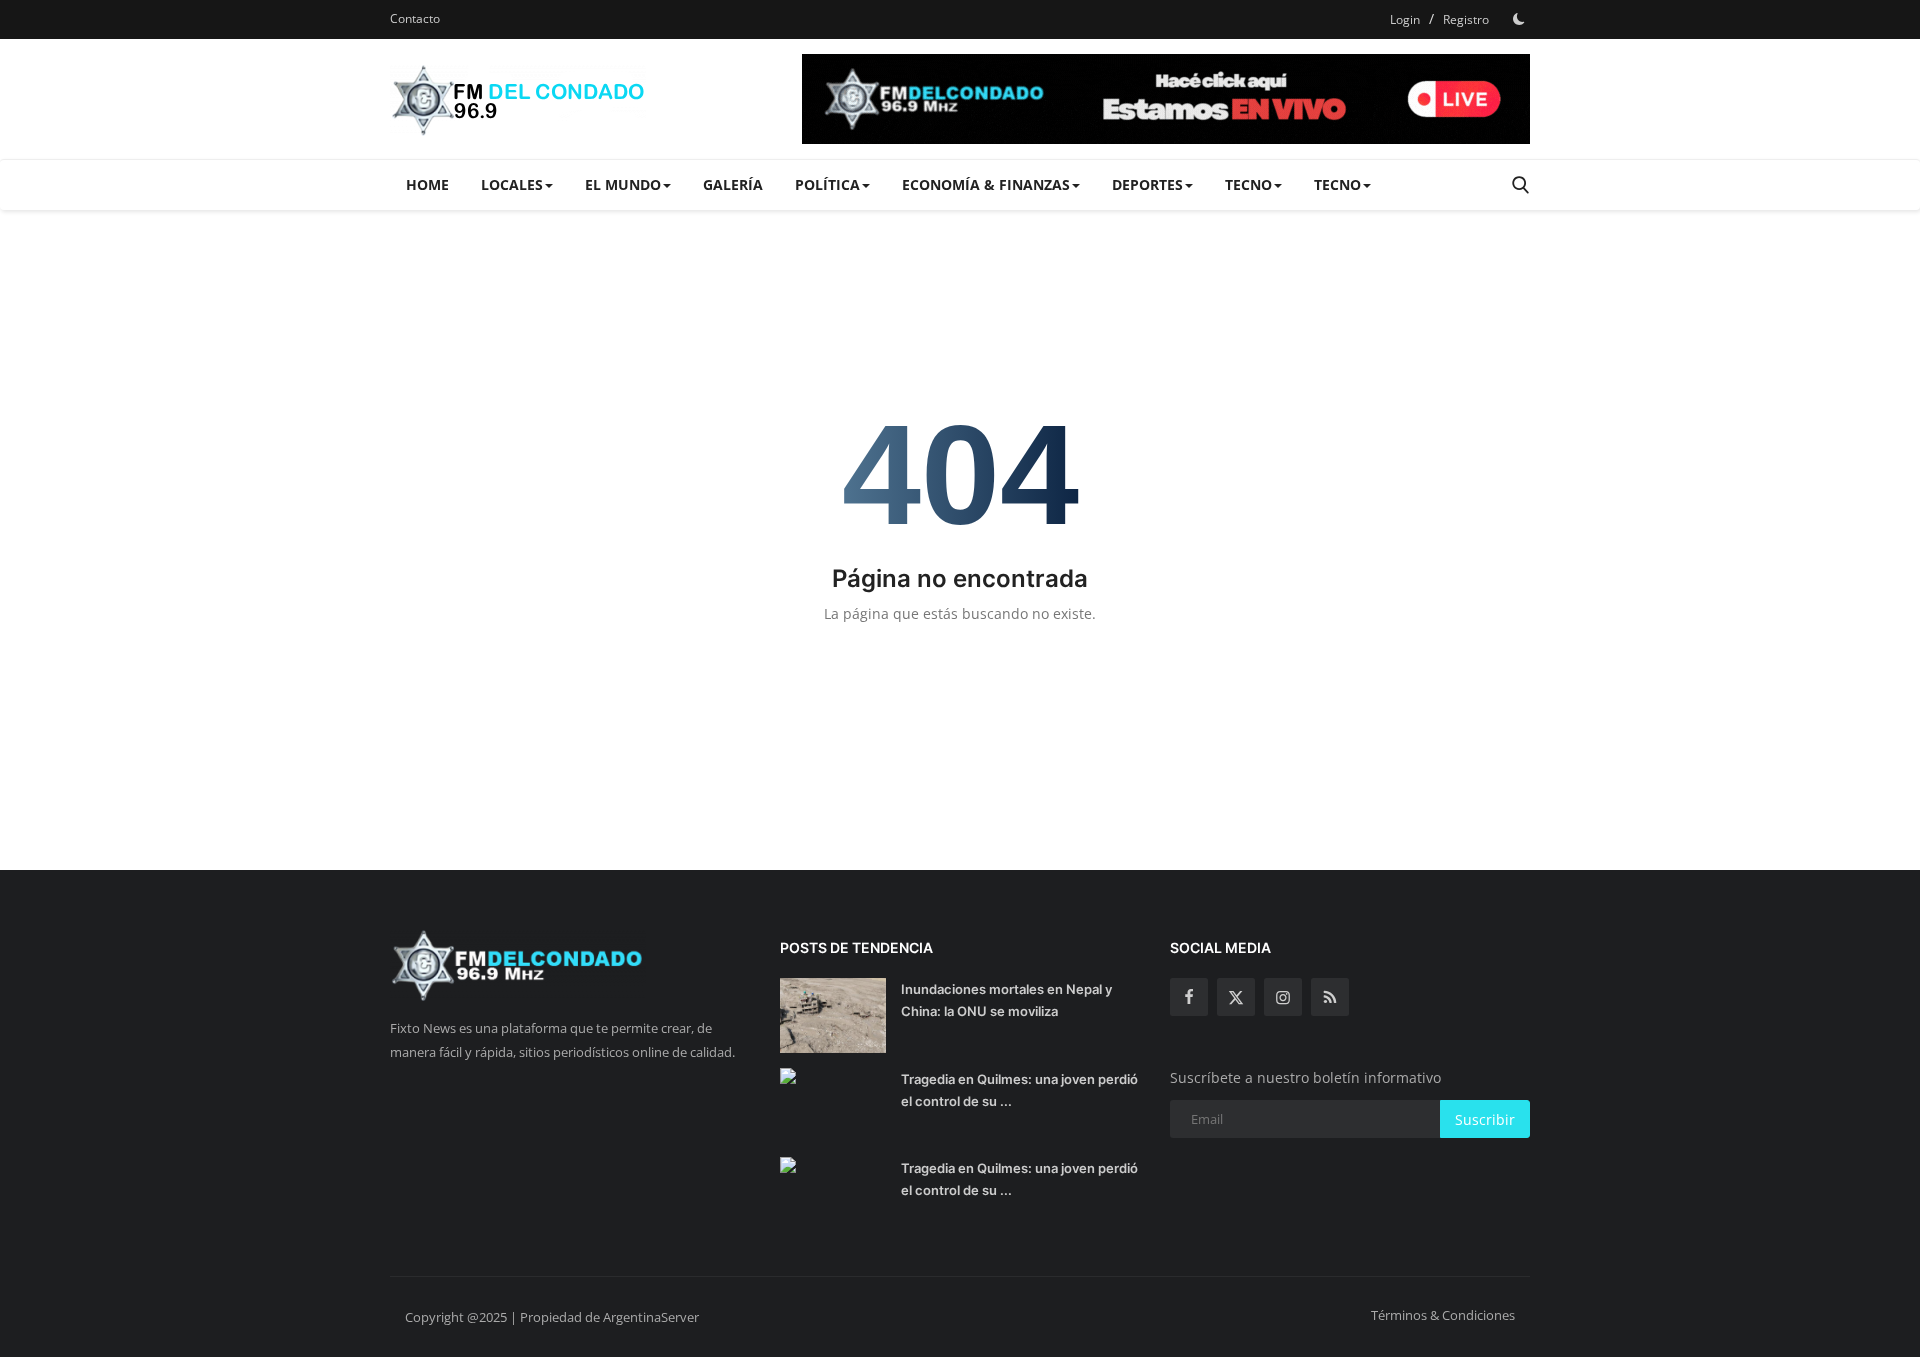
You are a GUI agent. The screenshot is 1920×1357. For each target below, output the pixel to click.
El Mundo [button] (623, 184)
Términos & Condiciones (1443, 1315)
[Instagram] (1283, 997)
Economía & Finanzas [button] (986, 184)
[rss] (1330, 997)
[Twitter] (1236, 997)
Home (427, 184)
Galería (733, 184)
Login (1405, 19)
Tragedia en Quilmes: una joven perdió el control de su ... (1019, 1090)
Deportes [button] (1147, 184)
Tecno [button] (1248, 184)
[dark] (1519, 19)
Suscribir (1485, 1119)
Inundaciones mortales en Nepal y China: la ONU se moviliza (1006, 1000)
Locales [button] (512, 184)
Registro (1466, 19)
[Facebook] (1189, 997)
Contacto (415, 18)
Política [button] (827, 184)
